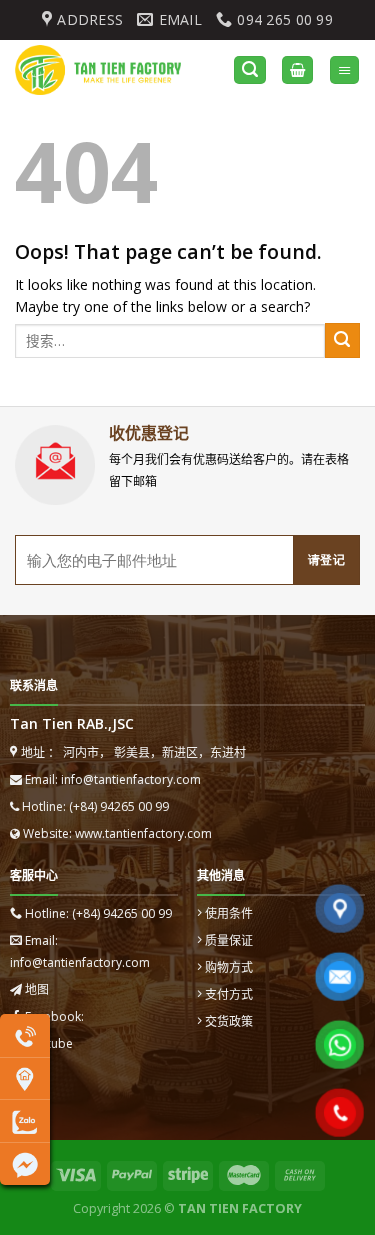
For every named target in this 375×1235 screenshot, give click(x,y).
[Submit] (342, 340)
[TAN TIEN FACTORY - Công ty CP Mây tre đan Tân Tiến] (109, 70)
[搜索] (250, 70)
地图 (37, 989)
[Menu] (344, 70)
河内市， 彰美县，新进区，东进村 (153, 752)
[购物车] (297, 70)
